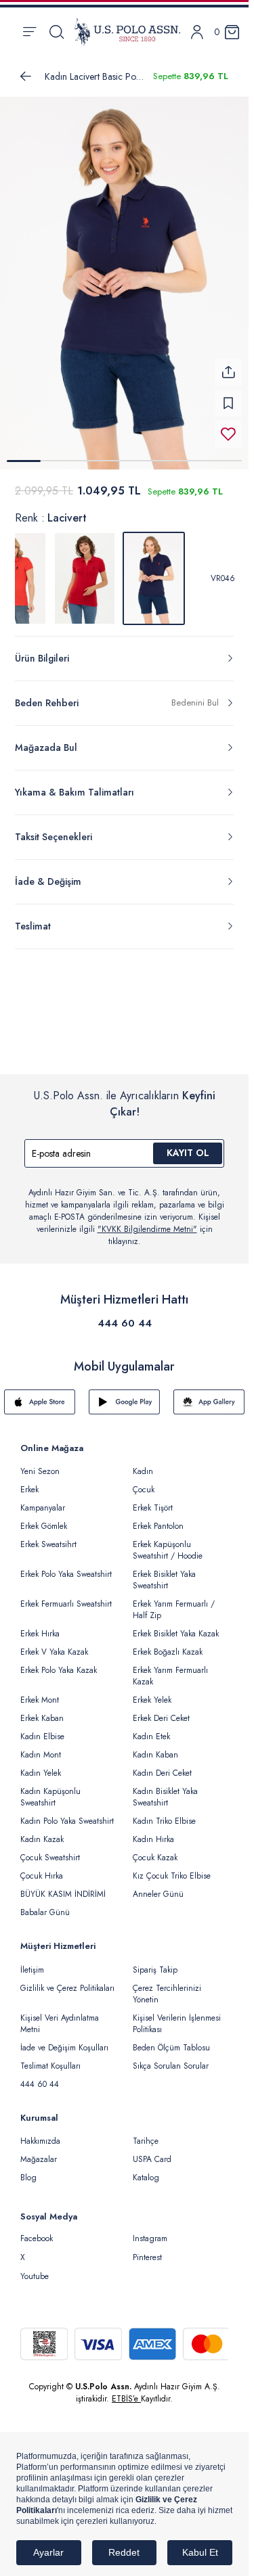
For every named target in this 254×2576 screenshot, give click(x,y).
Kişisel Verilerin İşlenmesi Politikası (177, 2024)
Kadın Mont (41, 1755)
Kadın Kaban (155, 1755)
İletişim (32, 1970)
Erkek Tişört (153, 1508)
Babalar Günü (45, 1912)
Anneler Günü (158, 1894)
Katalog (146, 2178)
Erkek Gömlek (44, 1526)
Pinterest (147, 2257)
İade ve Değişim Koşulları (64, 2048)
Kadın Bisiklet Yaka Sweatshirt (165, 1797)
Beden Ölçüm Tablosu (171, 2048)
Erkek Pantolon (158, 1526)
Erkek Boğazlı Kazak (168, 1652)
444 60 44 (125, 1323)
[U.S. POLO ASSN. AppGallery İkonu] (209, 1402)
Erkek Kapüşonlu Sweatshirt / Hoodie (168, 1550)
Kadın (143, 1471)
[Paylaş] (228, 372)
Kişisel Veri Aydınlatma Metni (60, 2024)
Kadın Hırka (153, 1839)
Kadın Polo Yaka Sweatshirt (67, 1821)
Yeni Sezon (40, 1471)
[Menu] (29, 32)
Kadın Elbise (42, 1736)
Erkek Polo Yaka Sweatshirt (66, 1574)
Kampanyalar (43, 1508)
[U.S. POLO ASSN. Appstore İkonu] (40, 1402)
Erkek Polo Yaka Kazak (59, 1670)
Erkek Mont (40, 1700)
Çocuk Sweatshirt (50, 1858)
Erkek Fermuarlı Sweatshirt (66, 1604)
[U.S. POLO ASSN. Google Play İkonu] (124, 1402)
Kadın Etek (151, 1736)
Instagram (150, 2238)
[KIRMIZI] (85, 578)
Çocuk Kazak (155, 1858)
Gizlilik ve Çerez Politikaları (67, 1988)
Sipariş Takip (155, 1970)
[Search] (57, 32)
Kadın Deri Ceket (162, 1773)
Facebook (37, 2238)
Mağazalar (39, 2159)
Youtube (35, 2276)
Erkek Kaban (42, 1718)
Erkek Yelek (152, 1700)
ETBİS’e (126, 2399)
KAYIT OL (188, 1153)
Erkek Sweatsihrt (48, 1544)
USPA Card (152, 2159)
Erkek (29, 1490)
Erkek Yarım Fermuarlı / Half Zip (174, 1610)
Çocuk (144, 1490)
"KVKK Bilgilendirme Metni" (147, 1229)
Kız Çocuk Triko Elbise (172, 1876)
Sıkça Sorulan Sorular (171, 2066)
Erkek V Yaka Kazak (54, 1652)
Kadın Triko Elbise (164, 1821)
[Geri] (26, 76)
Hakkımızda (40, 2141)
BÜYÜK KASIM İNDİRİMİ (63, 1894)
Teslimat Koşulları (50, 2066)
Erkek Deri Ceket (161, 1718)
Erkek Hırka (40, 1634)
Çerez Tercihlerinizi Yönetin (167, 1994)
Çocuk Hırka (42, 1876)
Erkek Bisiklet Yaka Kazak (176, 1634)
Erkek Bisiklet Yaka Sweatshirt (164, 1580)
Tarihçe (146, 2141)
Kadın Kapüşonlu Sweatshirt (50, 1797)
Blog (28, 2178)
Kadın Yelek (41, 1773)
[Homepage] (127, 32)
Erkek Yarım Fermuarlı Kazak (170, 1676)
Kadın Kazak (42, 1839)
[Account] (197, 32)
